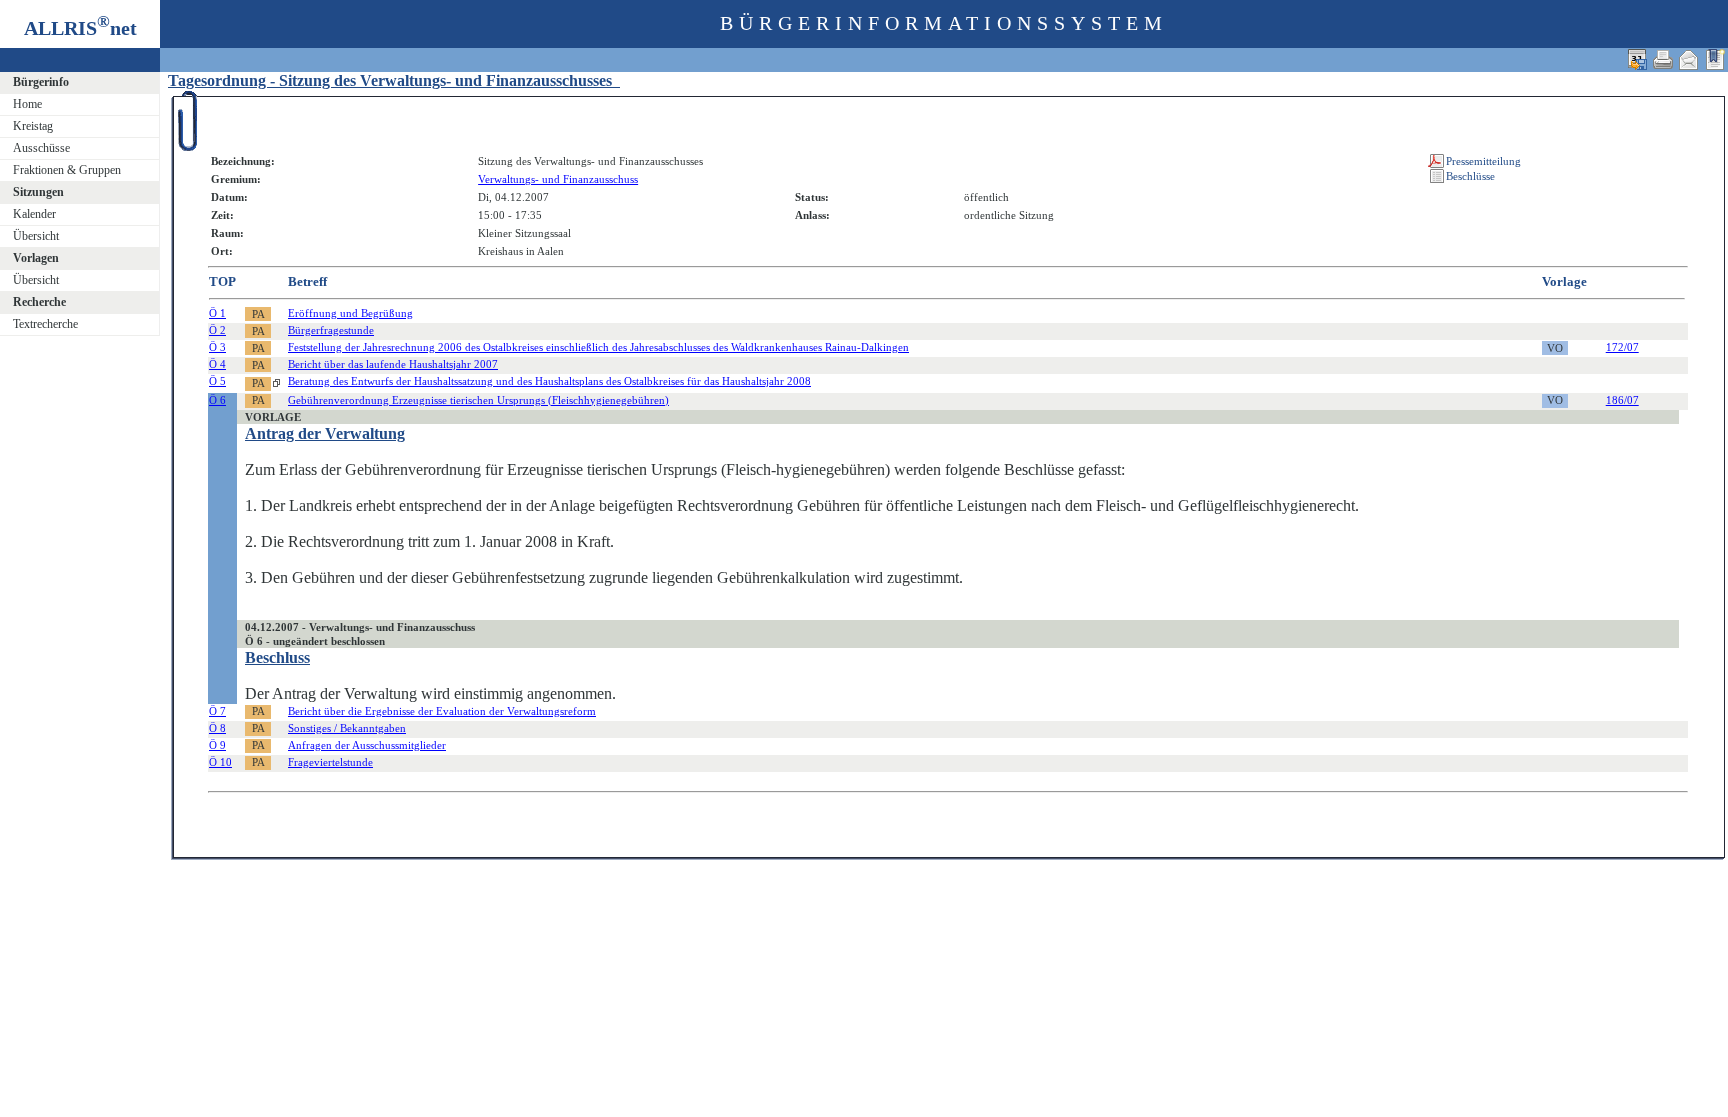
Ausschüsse (41, 148)
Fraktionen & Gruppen (67, 170)
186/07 (1622, 400)
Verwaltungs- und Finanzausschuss (558, 179)
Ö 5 (217, 381)
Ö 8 (217, 728)
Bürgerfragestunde (331, 330)
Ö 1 (217, 313)
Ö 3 (217, 347)
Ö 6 (217, 400)
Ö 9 (217, 745)
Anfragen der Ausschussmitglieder (367, 745)
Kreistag (33, 126)
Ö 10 (220, 762)
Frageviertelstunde (330, 762)
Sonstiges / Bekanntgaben (347, 728)
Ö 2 (217, 330)
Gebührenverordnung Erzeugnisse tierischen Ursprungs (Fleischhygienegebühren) (478, 400)
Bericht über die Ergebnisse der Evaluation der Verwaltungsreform (442, 711)
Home (27, 104)
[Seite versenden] (1689, 59)
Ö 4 (217, 364)
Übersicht (36, 236)
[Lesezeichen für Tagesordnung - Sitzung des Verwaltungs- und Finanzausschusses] (1715, 59)
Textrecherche (45, 324)
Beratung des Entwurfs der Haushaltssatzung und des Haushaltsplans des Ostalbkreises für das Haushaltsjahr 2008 (549, 381)
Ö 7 (217, 711)
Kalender (34, 214)
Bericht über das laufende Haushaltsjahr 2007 (393, 364)
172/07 (1622, 347)
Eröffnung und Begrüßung (350, 313)
